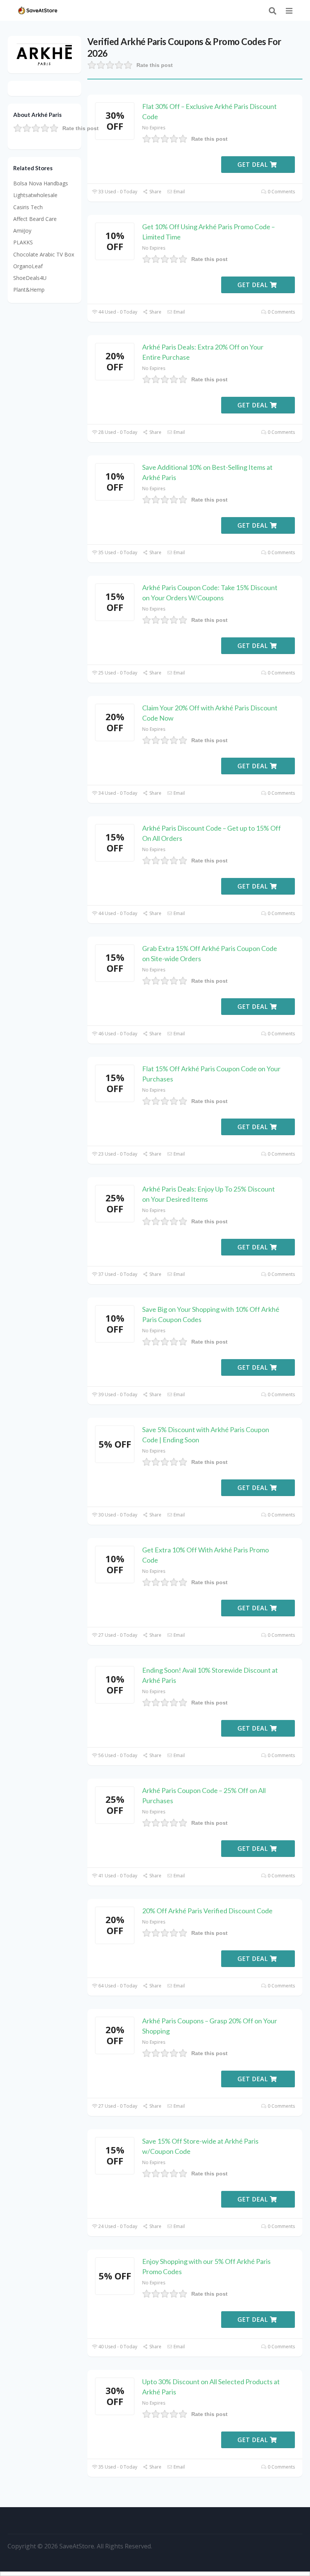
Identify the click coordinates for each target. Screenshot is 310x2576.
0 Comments (281, 192)
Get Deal (254, 165)
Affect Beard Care (35, 219)
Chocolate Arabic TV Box (44, 254)
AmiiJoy (22, 231)
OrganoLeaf (28, 266)
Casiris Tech (28, 207)
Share (155, 192)
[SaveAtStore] (38, 10)
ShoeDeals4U (30, 278)
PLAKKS (23, 242)
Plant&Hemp (29, 290)
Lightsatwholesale (35, 195)
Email (179, 192)
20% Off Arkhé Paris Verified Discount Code (207, 1911)
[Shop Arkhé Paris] (45, 54)
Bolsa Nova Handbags (41, 183)
